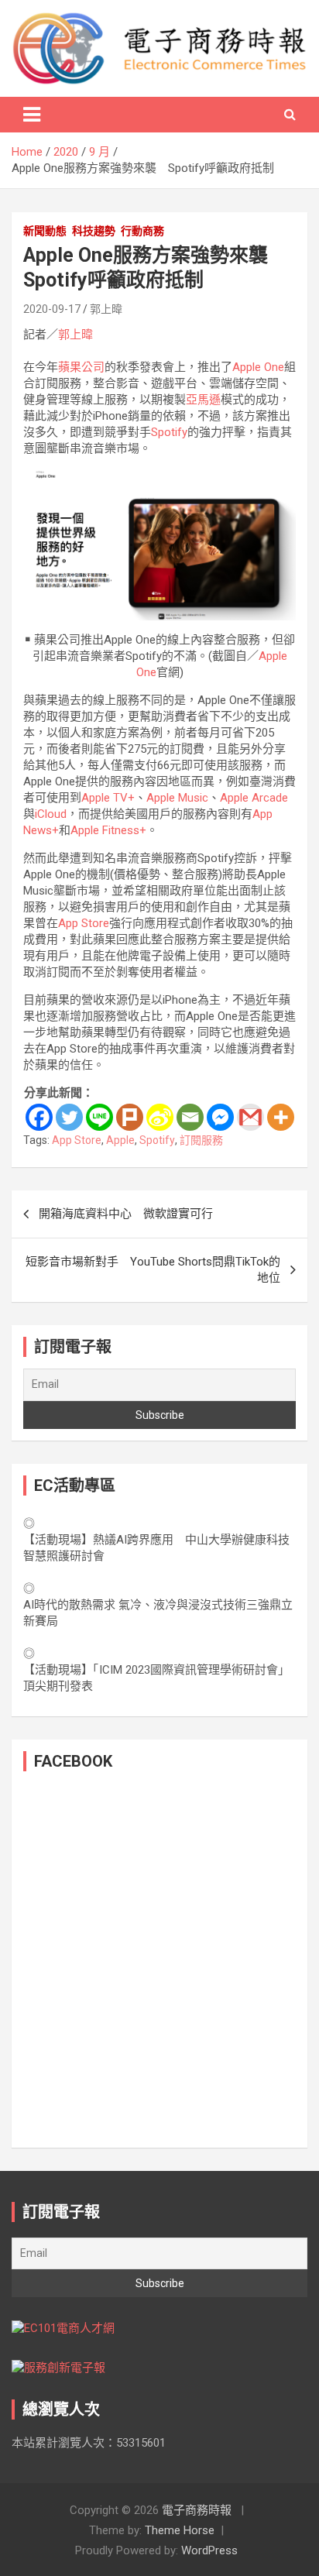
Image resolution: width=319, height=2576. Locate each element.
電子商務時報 (197, 2510)
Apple (120, 1140)
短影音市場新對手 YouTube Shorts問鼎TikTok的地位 (153, 1270)
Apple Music (177, 798)
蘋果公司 (81, 367)
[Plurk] (130, 1117)
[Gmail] (250, 1117)
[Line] (99, 1117)
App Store (84, 923)
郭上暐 (106, 309)
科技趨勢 (94, 231)
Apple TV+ (108, 798)
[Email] (190, 1117)
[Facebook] (39, 1117)
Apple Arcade (254, 798)
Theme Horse (180, 2530)
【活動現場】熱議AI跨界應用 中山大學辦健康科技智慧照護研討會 (156, 1548)
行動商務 (142, 231)
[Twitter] (69, 1117)
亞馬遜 (203, 400)
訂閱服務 (201, 1140)
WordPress (209, 2550)
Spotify (169, 432)
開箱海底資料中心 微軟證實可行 (126, 1214)
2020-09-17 (52, 309)
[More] (281, 1117)
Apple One (258, 367)
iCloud (51, 814)
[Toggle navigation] (32, 115)
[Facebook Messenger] (220, 1117)
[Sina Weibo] (160, 1117)
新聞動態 (45, 231)
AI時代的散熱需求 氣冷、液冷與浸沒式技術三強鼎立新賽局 (158, 1613)
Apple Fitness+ (108, 830)
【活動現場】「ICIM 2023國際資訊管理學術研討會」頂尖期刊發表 (156, 1678)
